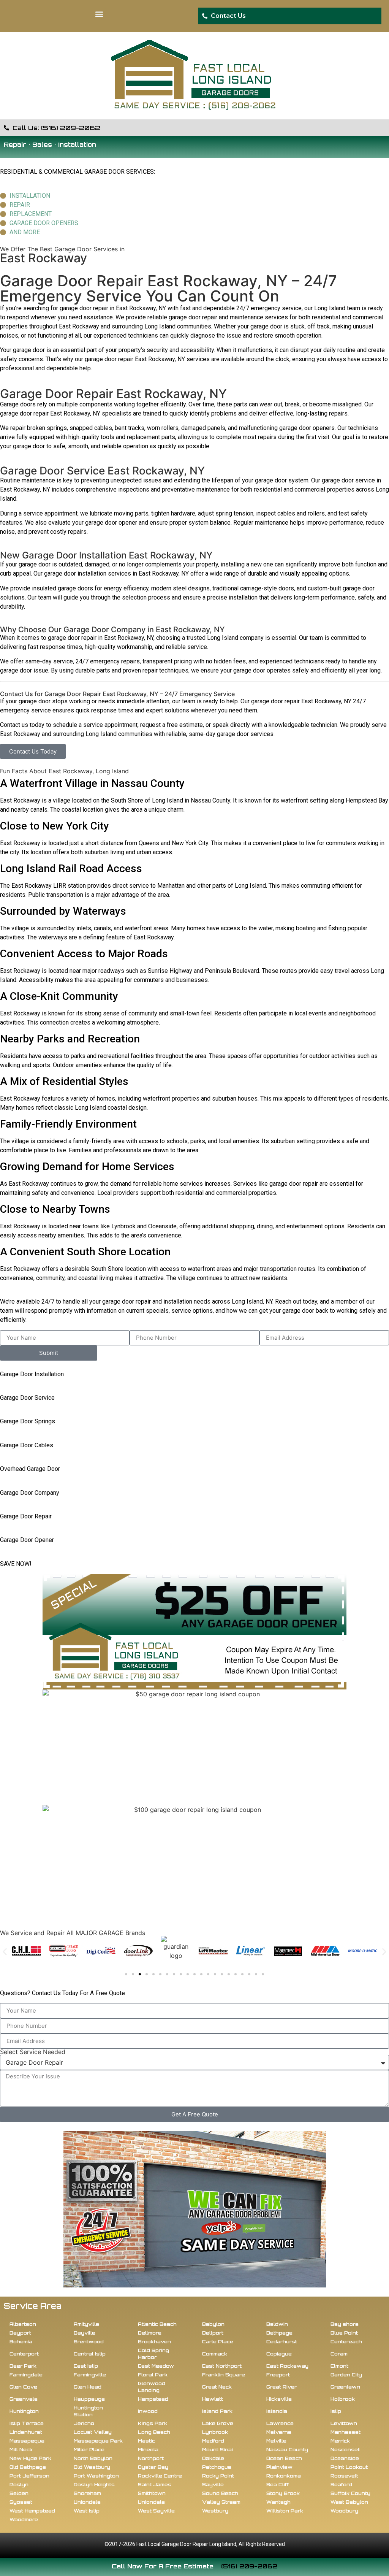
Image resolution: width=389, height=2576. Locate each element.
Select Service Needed (33, 2052)
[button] (99, 14)
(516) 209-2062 (249, 2566)
